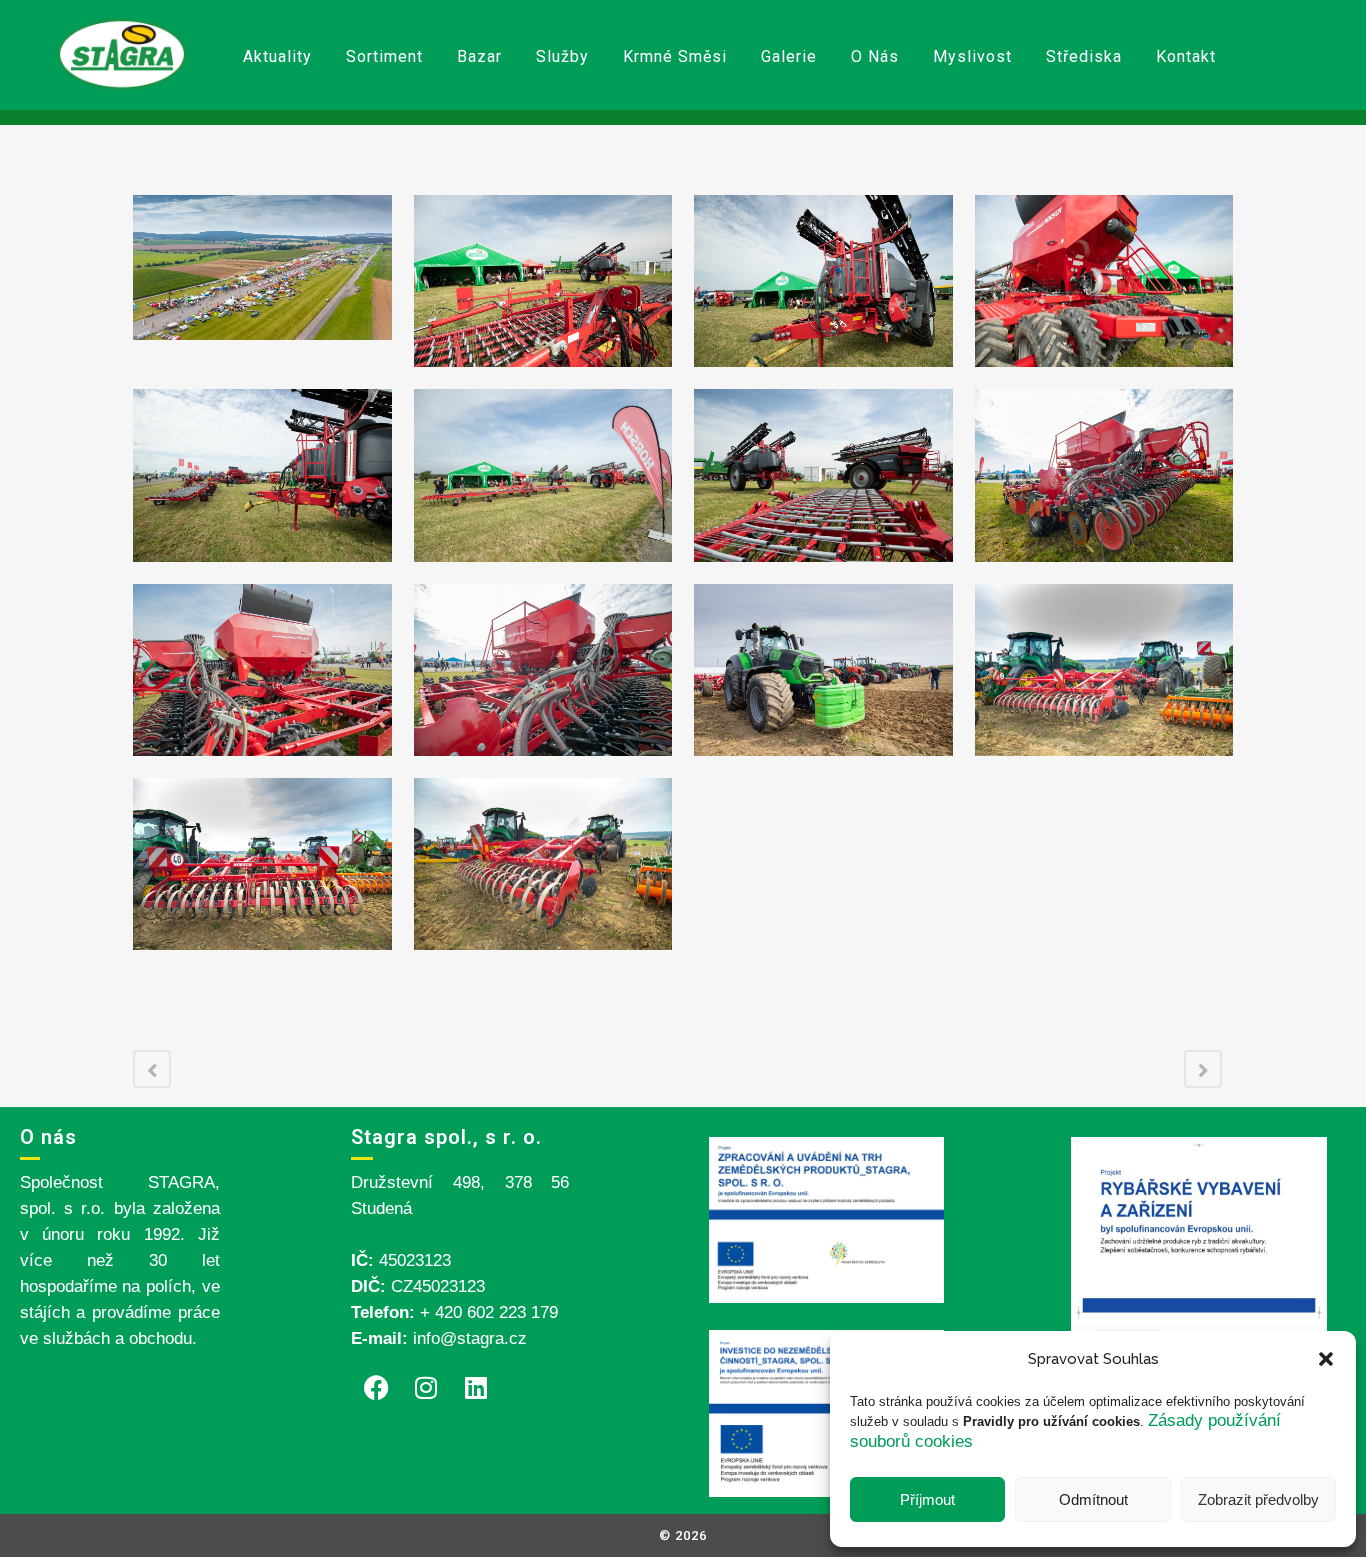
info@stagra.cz (470, 1338)
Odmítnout (1093, 1499)
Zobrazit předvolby (1258, 1499)
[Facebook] (376, 1387)
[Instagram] (426, 1387)
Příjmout (927, 1499)
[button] (1326, 1359)
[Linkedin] (476, 1387)
